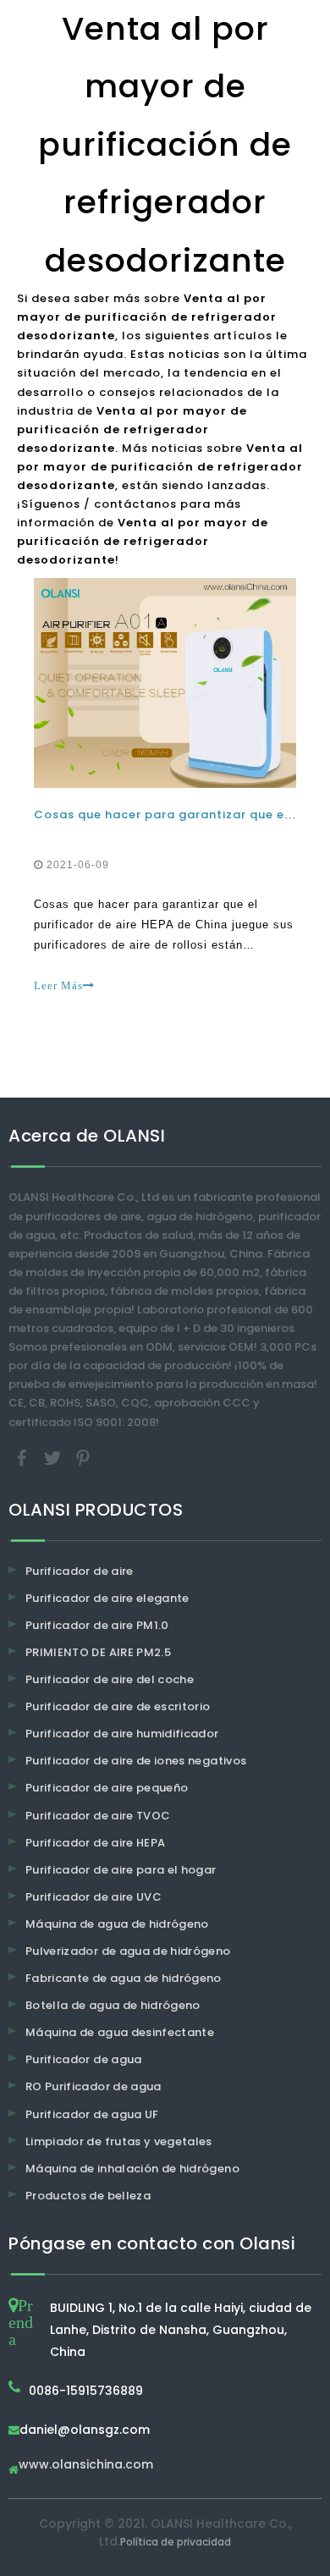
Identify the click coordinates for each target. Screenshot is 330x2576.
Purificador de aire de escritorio (118, 1706)
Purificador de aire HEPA (95, 1843)
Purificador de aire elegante (107, 1598)
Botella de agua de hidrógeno (113, 2005)
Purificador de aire (80, 1571)
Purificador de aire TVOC (98, 1816)
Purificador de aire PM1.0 (97, 1625)
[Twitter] (54, 1457)
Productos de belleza (88, 2196)
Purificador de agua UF (92, 2114)
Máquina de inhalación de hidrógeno (132, 2169)
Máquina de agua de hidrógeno (117, 1924)
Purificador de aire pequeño (107, 1788)
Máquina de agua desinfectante (120, 2032)
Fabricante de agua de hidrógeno (124, 1978)
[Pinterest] (83, 1457)
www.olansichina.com (86, 2466)
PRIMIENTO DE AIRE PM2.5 (98, 1652)
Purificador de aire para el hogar (121, 1870)
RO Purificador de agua (93, 2086)
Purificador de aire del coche (110, 1679)
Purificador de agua (84, 2059)
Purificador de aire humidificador (122, 1734)
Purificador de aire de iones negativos (136, 1761)
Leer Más (58, 985)
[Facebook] (24, 1457)
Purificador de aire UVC (93, 1897)
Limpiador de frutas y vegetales (119, 2141)
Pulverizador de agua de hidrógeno (128, 1951)
